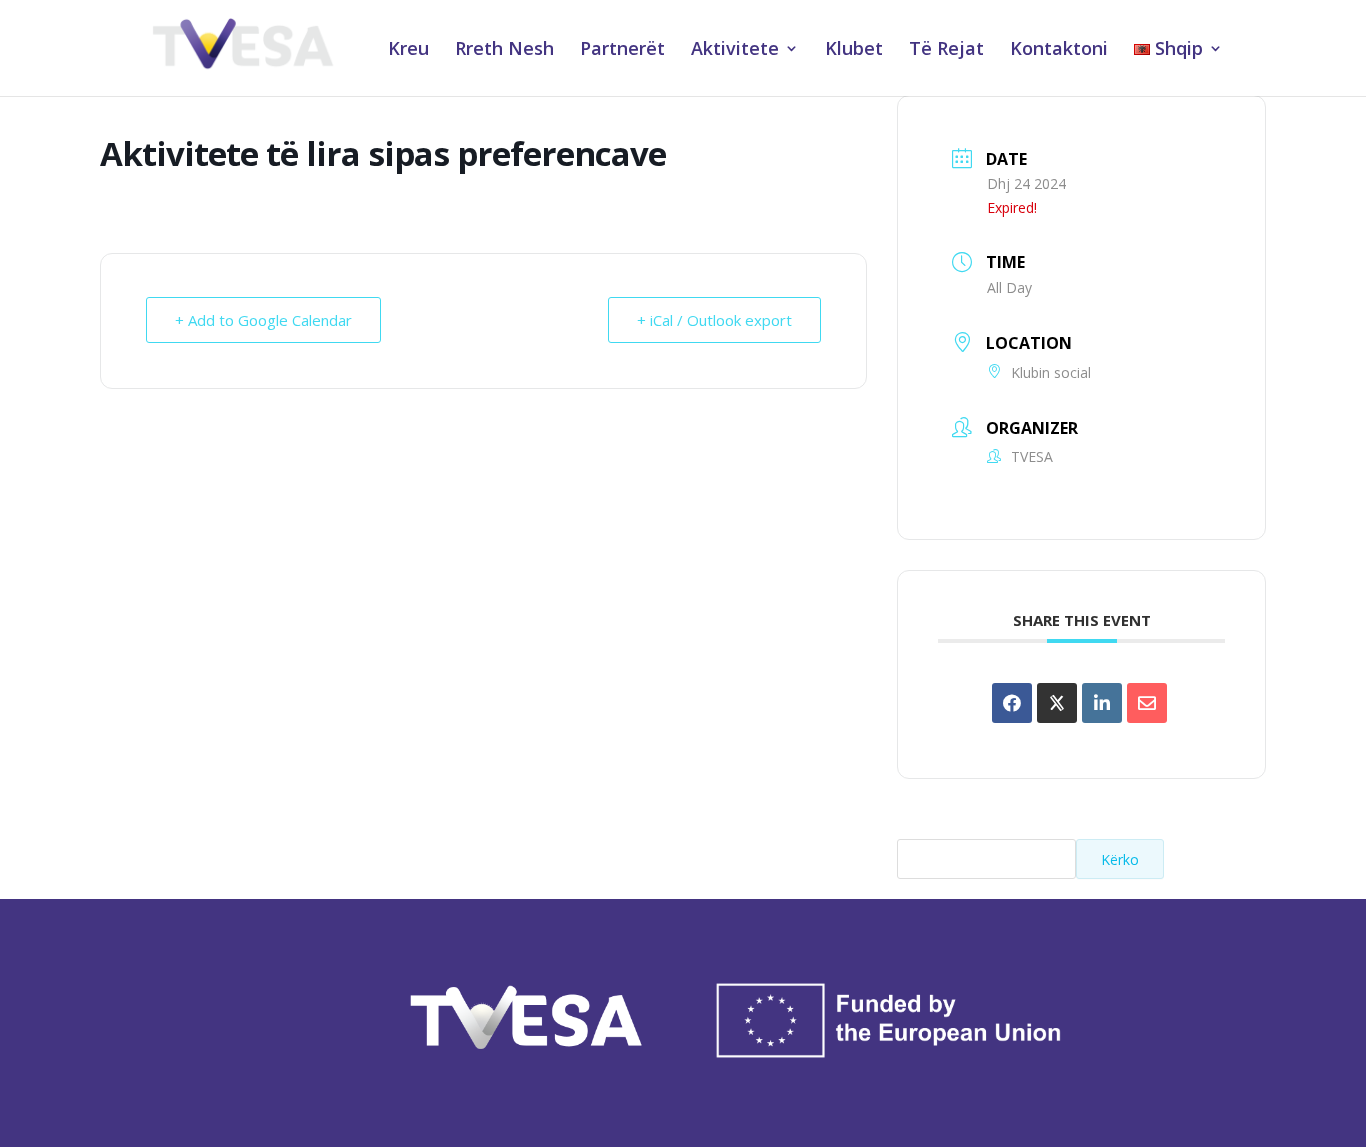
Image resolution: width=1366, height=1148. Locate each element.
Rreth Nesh (504, 50)
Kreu (408, 50)
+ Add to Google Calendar (263, 320)
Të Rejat (946, 50)
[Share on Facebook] (1012, 703)
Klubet (854, 50)
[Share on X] (1057, 703)
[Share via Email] (1147, 703)
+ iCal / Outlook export (714, 320)
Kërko (1120, 859)
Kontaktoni (1059, 50)
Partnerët (622, 50)
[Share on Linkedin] (1102, 703)
